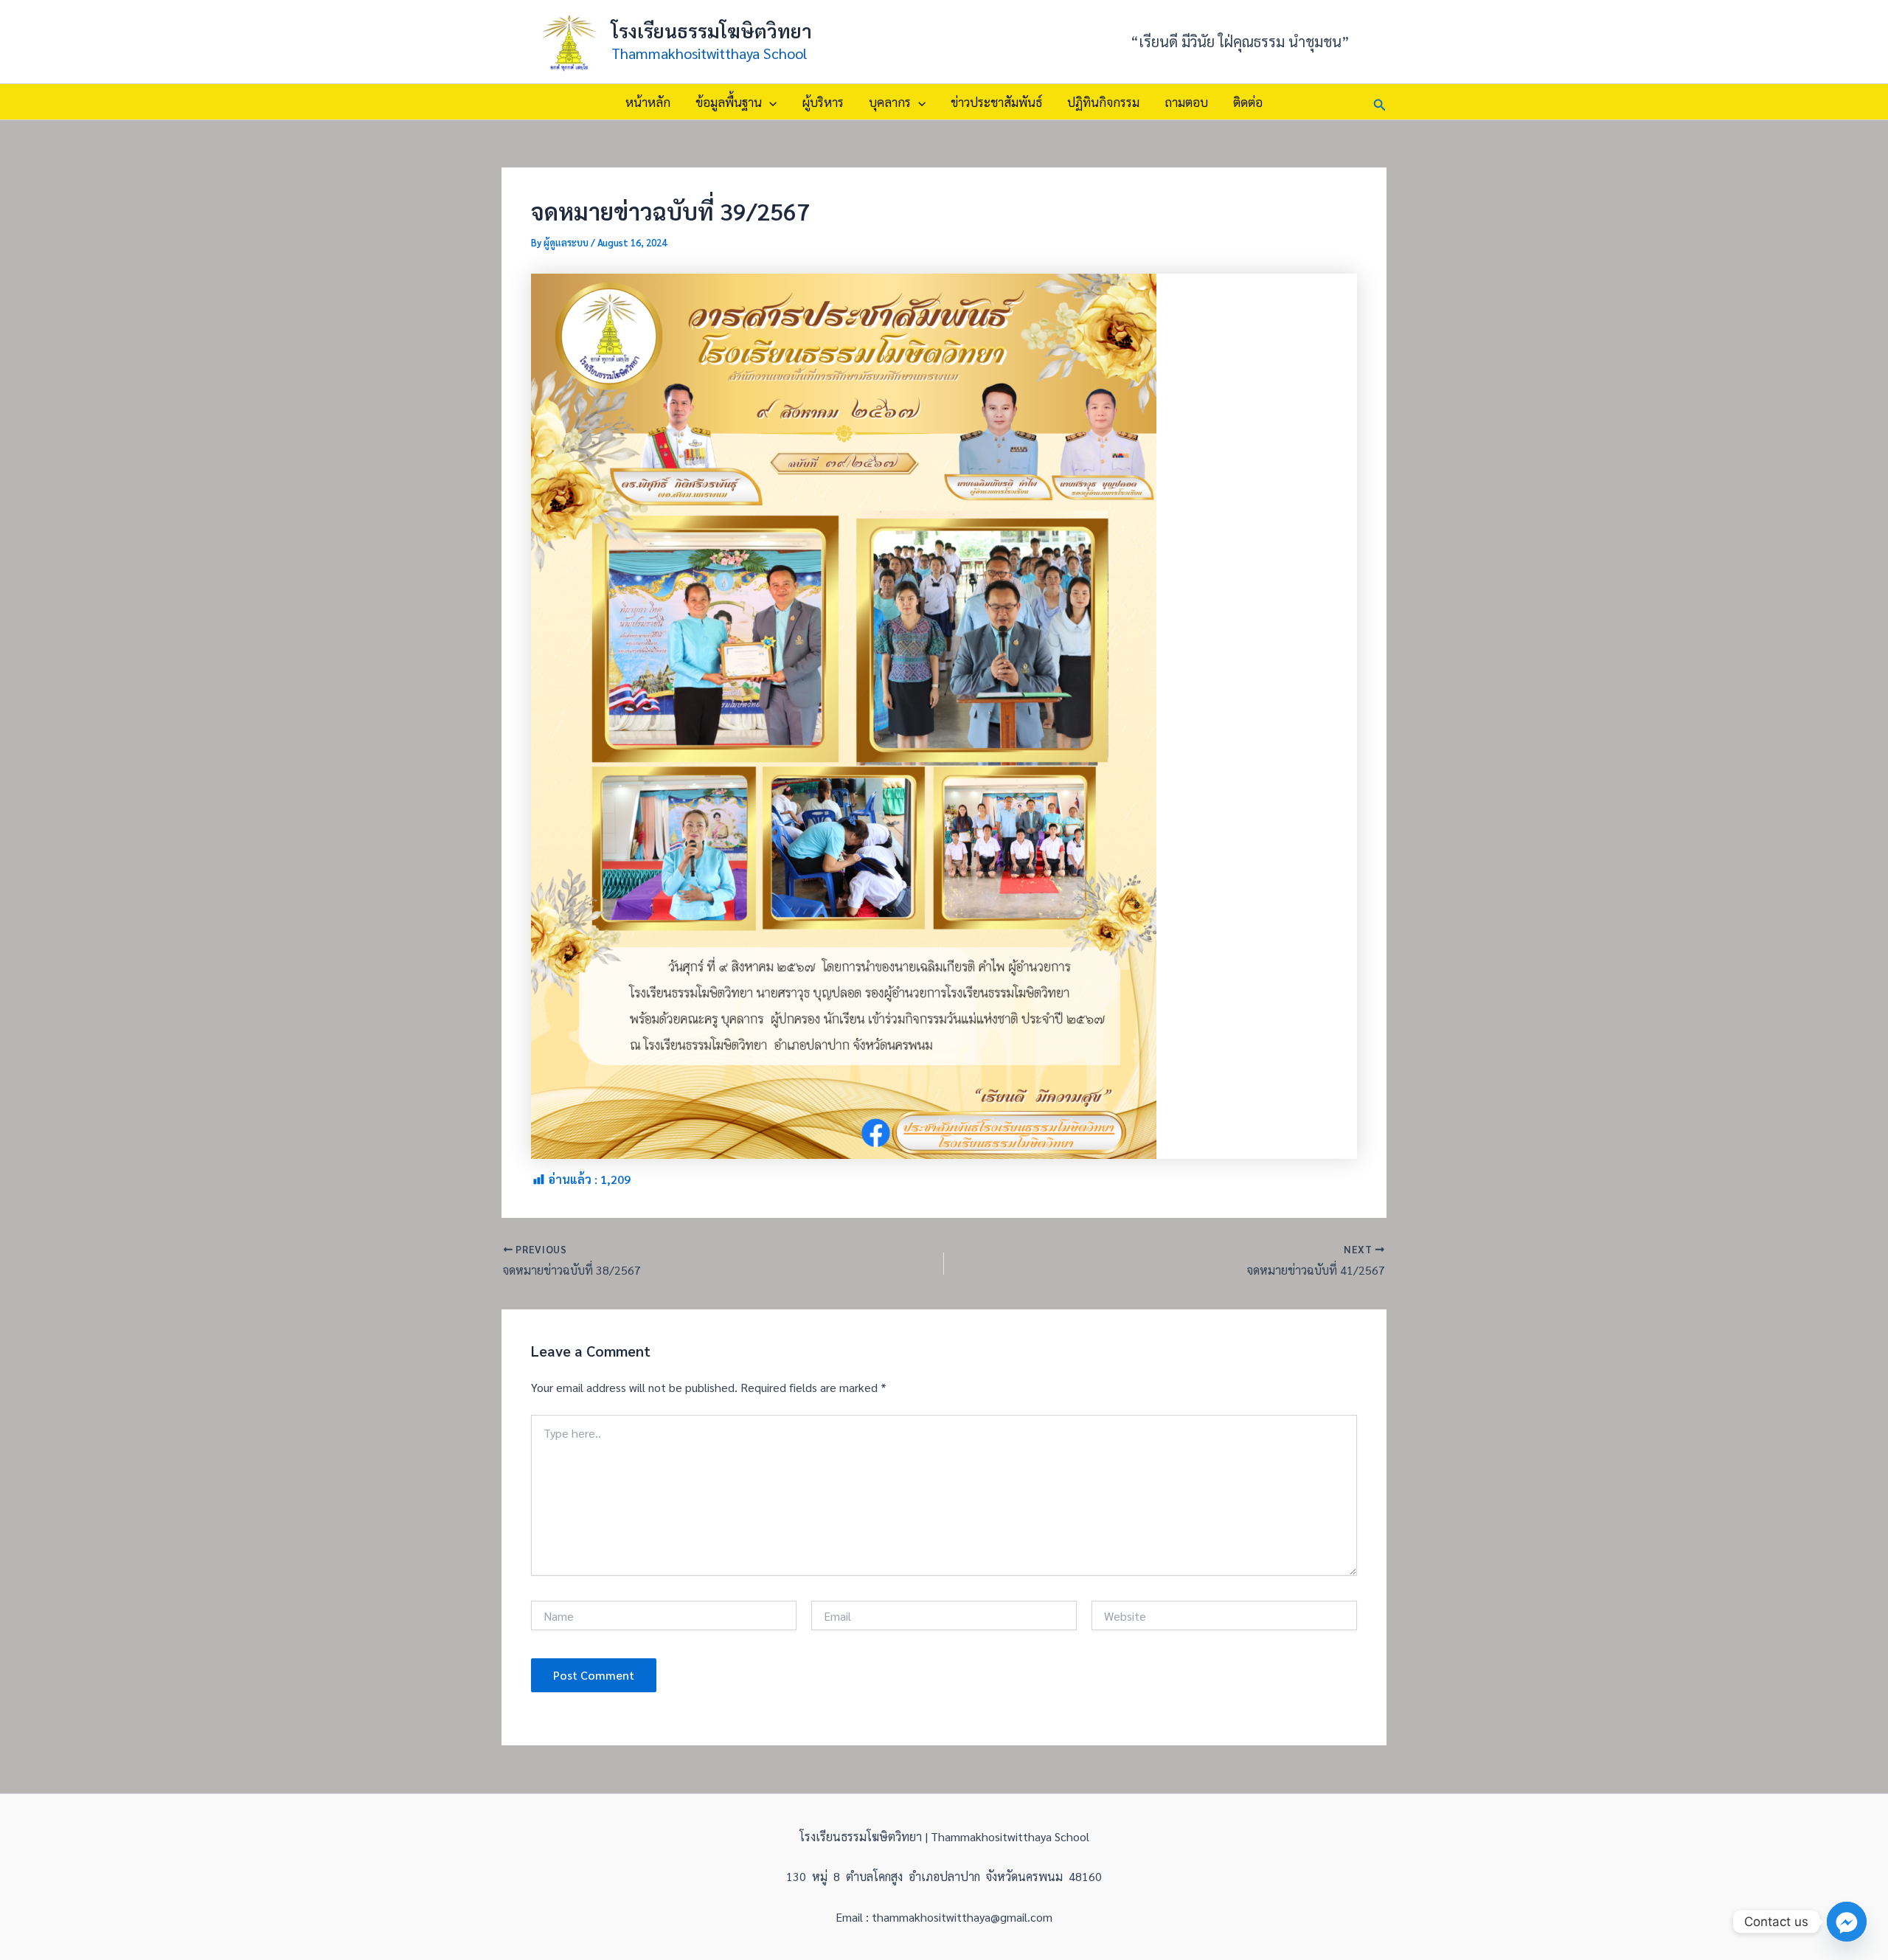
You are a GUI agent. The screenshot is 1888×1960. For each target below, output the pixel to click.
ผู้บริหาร (823, 102)
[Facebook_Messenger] (1847, 1922)
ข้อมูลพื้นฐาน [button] (729, 102)
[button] (769, 102)
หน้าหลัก (648, 102)
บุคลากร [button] (890, 102)
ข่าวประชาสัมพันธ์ (996, 102)
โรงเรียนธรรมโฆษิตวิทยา (712, 30)
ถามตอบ (1186, 102)
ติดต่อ (1248, 102)
